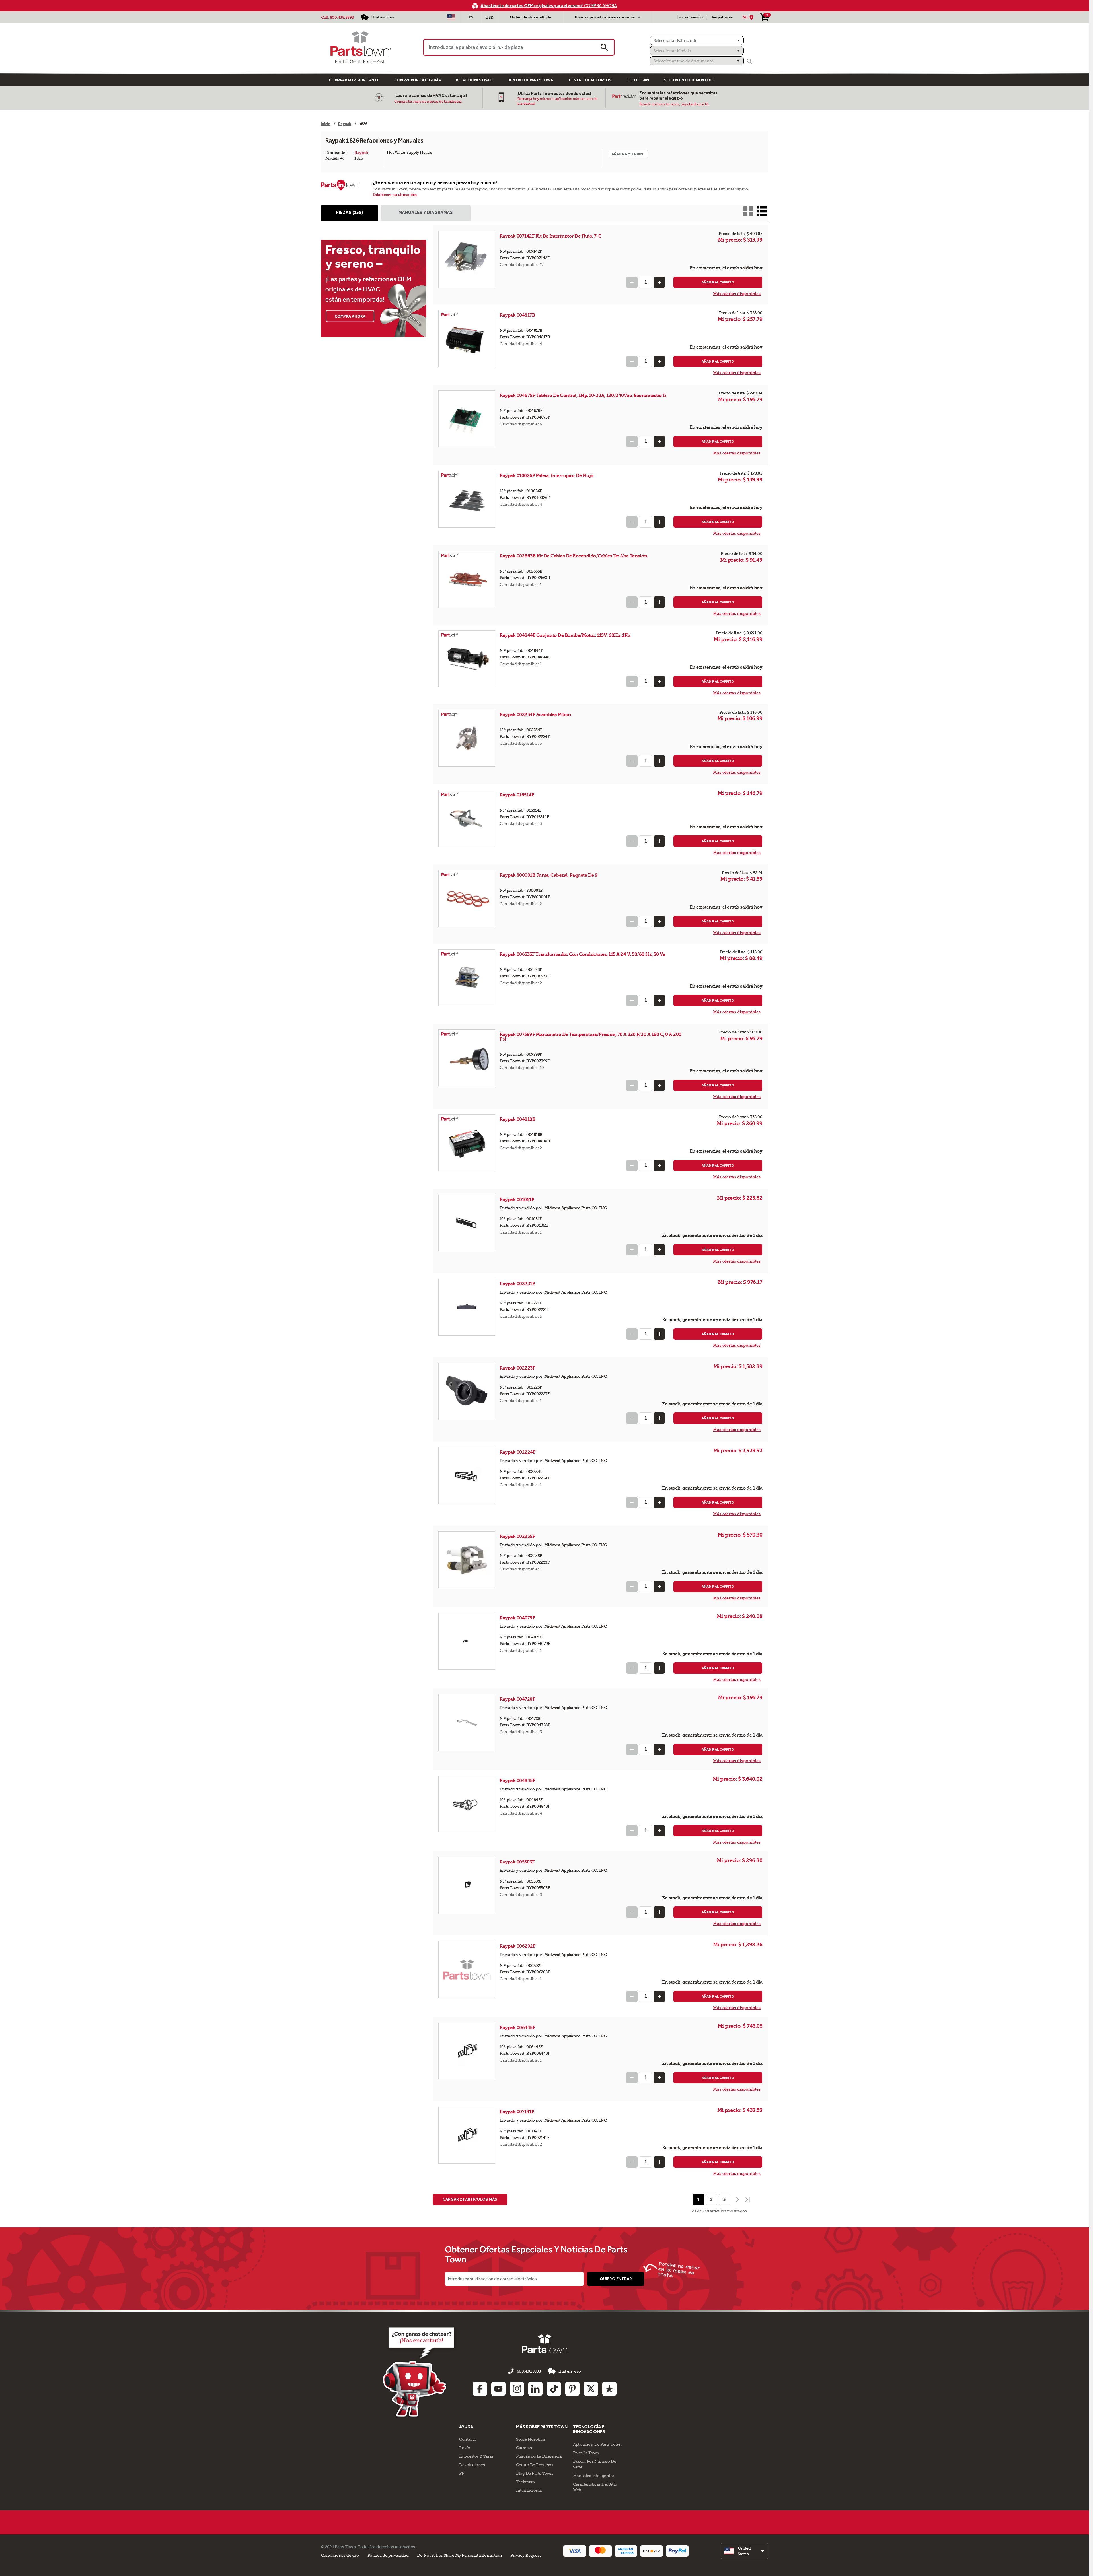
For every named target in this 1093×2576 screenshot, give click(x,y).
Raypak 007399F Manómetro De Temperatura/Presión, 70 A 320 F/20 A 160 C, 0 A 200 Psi (590, 1037)
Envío (465, 2448)
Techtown (525, 2482)
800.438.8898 (342, 17)
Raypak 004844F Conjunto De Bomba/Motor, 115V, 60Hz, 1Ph (565, 635)
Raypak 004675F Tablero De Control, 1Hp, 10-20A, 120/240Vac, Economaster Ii (583, 395)
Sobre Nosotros (530, 2439)
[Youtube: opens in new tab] (498, 2389)
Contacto (468, 2439)
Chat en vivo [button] (569, 2371)
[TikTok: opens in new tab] (554, 2389)
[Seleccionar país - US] (451, 17)
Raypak (361, 153)
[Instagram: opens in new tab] (517, 2389)
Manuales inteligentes (594, 2476)
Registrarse (722, 17)
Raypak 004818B (518, 1119)
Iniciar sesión (690, 17)
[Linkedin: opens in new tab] (535, 2389)
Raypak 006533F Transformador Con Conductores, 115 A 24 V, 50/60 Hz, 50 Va (582, 954)
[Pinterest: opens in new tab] (572, 2389)
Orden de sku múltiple (531, 17)
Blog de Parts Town (534, 2473)
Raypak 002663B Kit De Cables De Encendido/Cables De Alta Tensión (573, 556)
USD (489, 17)
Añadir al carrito (718, 282)
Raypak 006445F (518, 2028)
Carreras (524, 2448)
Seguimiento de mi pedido (689, 80)
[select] (744, 2551)
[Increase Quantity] (659, 282)
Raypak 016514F (517, 795)
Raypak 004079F (518, 1618)
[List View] (762, 211)
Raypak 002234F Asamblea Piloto (535, 715)
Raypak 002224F (518, 1452)
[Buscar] (749, 61)
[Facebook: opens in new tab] (480, 2389)
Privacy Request (525, 2555)
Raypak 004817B (518, 315)
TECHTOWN (638, 80)
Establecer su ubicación (395, 195)
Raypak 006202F (518, 1946)
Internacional (529, 2490)
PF (461, 2473)
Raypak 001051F (517, 1200)
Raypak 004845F (518, 1781)
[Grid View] (748, 211)
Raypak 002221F (518, 1284)
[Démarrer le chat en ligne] (420, 2371)
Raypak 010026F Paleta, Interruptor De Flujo (546, 476)
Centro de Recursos (590, 80)
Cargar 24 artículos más (470, 2199)
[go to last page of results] (748, 2200)
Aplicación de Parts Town (597, 2444)
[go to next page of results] (737, 2200)
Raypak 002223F (518, 1368)
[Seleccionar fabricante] (697, 40)
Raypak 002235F (518, 1536)
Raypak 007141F (517, 2112)
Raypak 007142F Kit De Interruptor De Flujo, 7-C (551, 236)
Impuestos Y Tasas (476, 2456)
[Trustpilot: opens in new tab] (609, 2389)
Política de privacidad (388, 2555)
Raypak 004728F (518, 1699)
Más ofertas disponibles (737, 294)
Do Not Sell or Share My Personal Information (459, 2555)
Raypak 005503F (517, 1862)
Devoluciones (472, 2465)
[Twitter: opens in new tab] (591, 2389)
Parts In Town (586, 2453)
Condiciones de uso (340, 2555)
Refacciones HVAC (474, 80)
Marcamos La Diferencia (539, 2456)
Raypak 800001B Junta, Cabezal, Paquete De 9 (549, 875)
